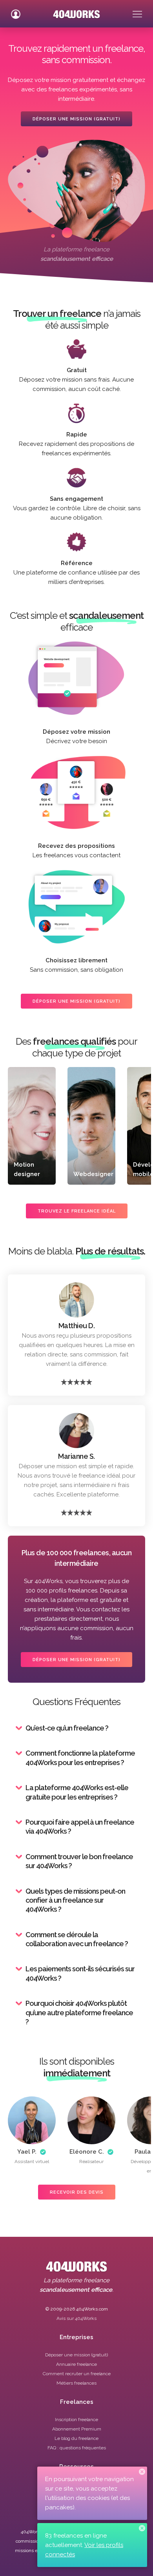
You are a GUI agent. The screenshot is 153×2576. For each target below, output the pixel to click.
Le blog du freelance (76, 2438)
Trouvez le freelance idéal (77, 1211)
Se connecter (16, 11)
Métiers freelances (76, 2383)
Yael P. (27, 2152)
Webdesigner (93, 1174)
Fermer (142, 2472)
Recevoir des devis (77, 2192)
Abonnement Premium (77, 2429)
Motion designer (27, 1169)
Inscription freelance (76, 2420)
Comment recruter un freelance (77, 2374)
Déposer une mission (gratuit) (76, 119)
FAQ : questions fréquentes (77, 2448)
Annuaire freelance (76, 2364)
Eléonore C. (87, 2152)
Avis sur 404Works (76, 2318)
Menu (137, 11)
